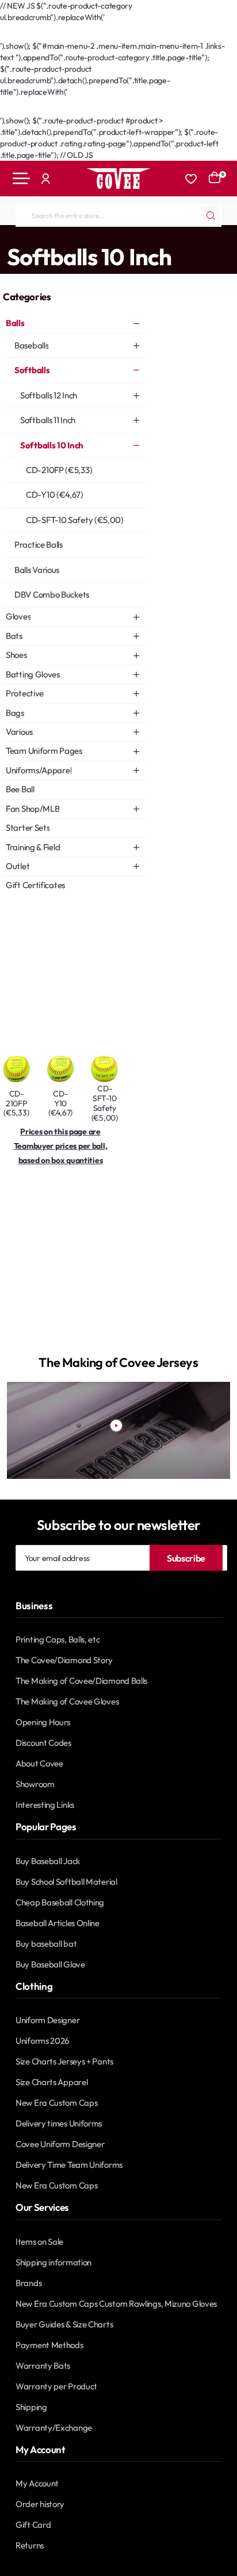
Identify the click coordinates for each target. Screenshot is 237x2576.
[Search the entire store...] (211, 215)
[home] (4, 236)
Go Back (26, 34)
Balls (24, 237)
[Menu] (21, 179)
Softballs (56, 237)
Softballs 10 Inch (106, 237)
